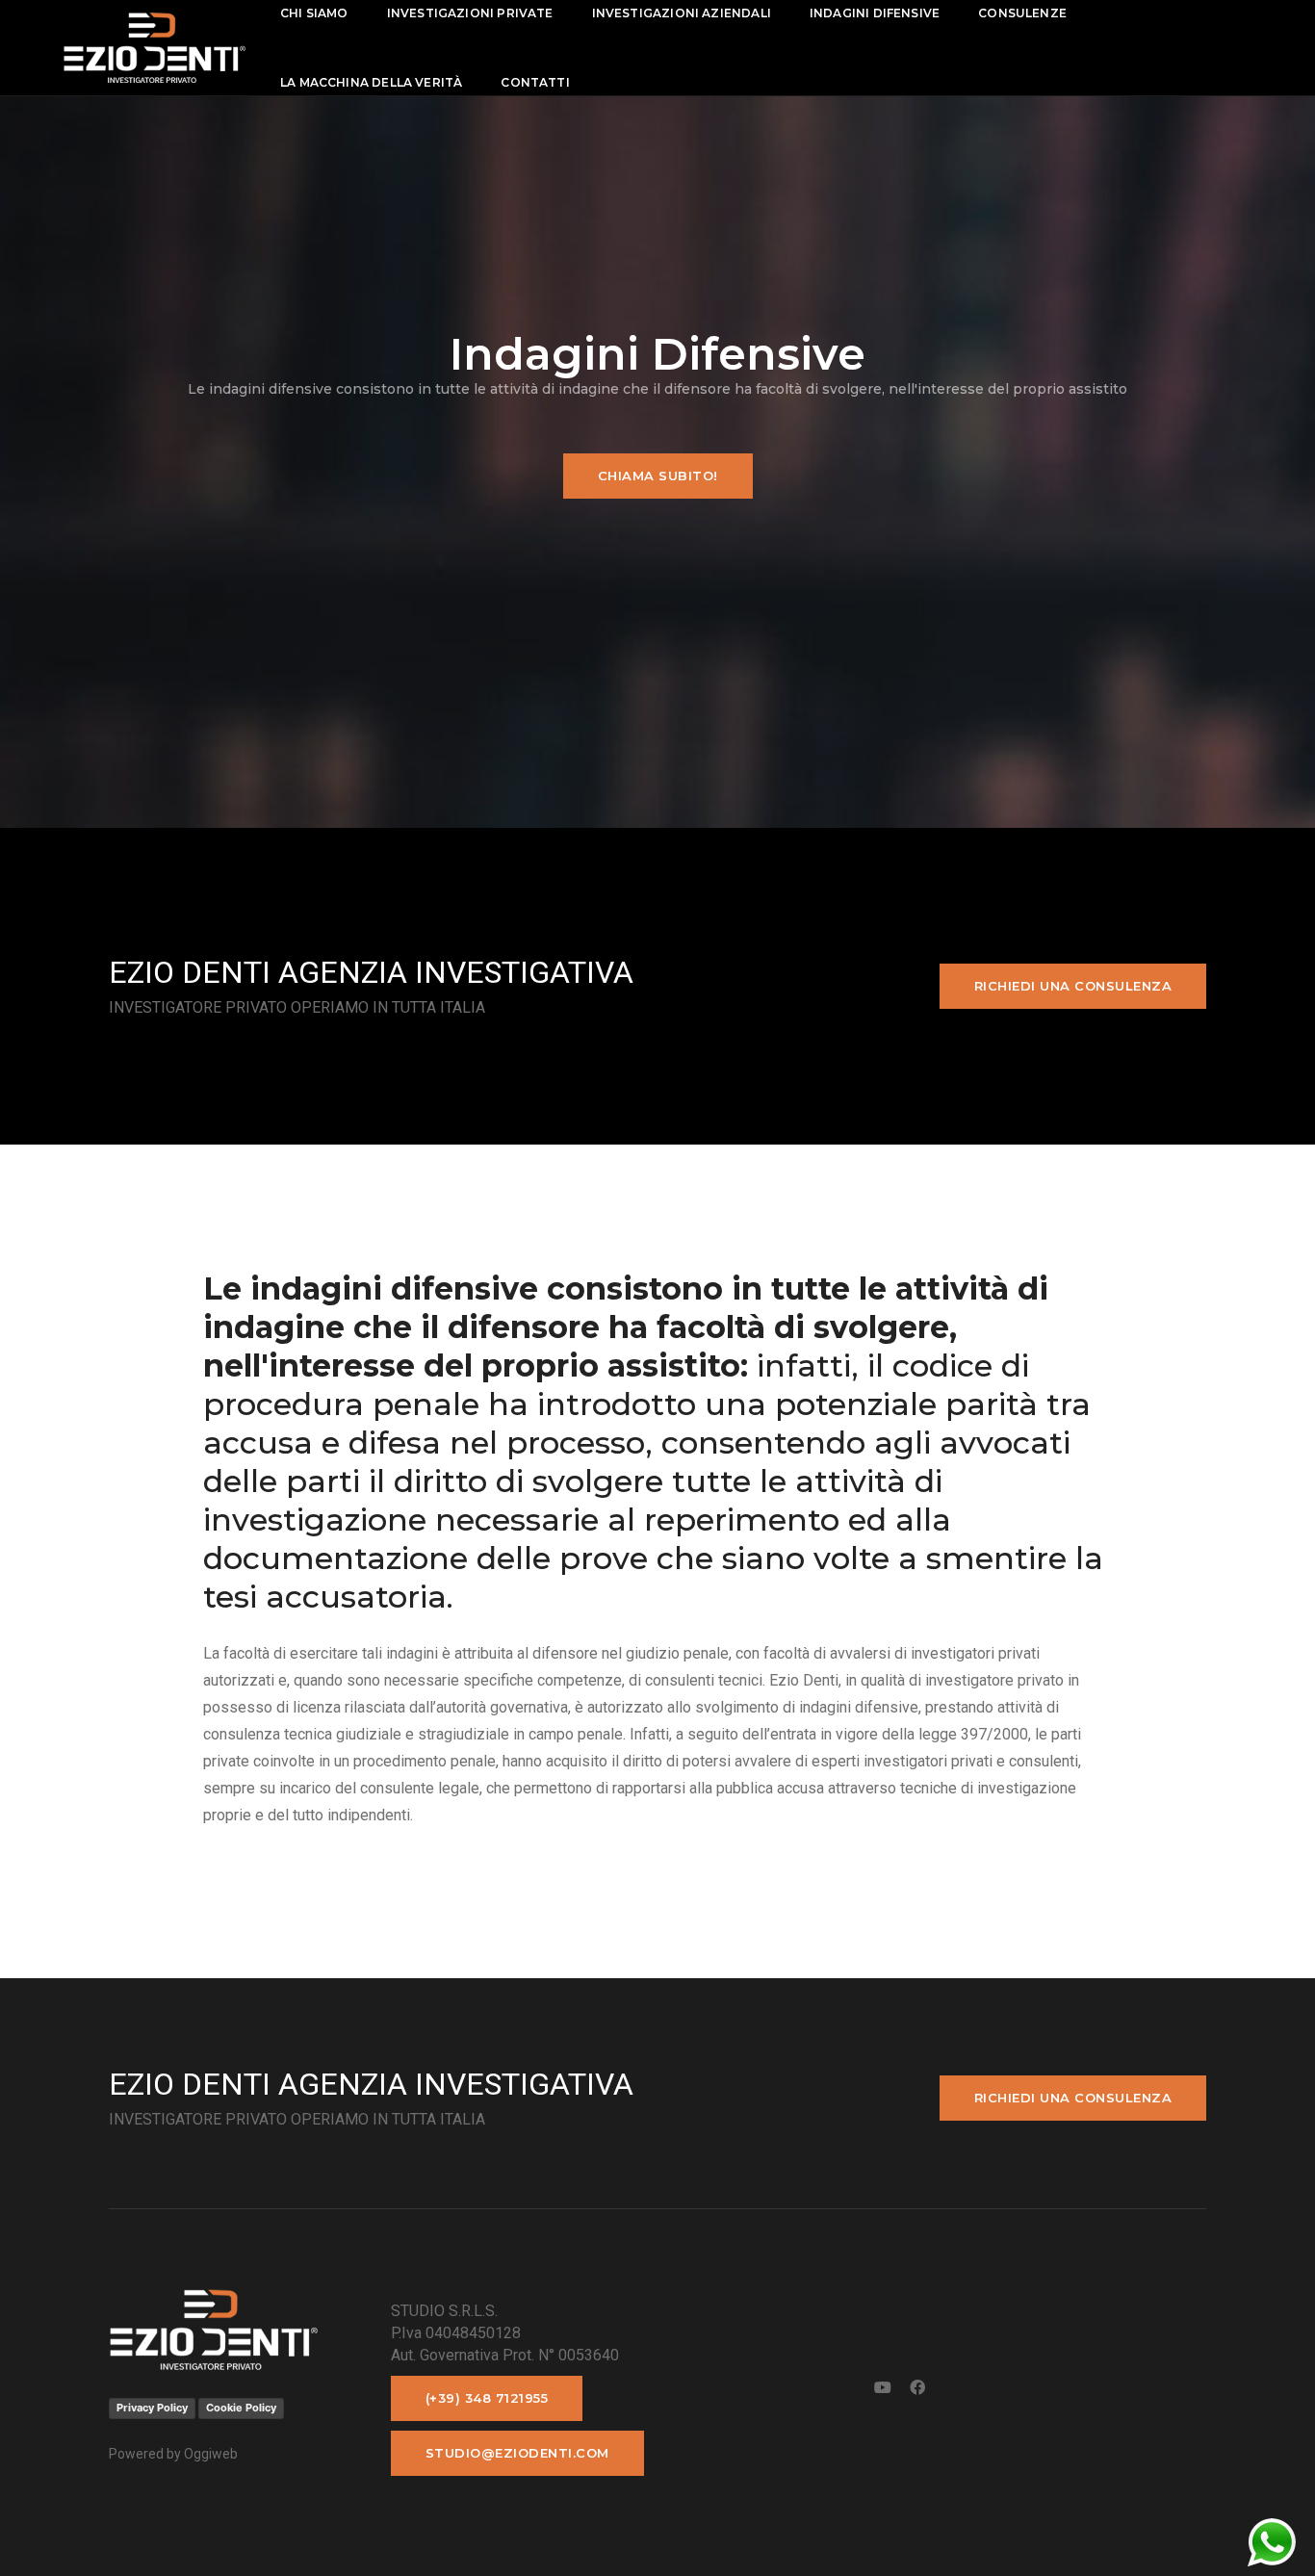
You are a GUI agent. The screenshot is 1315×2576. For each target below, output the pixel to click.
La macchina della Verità (371, 82)
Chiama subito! (658, 476)
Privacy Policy (152, 2408)
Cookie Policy (241, 2408)
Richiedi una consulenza (1073, 986)
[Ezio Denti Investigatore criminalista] (155, 48)
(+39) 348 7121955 (487, 2398)
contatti (535, 82)
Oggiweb (211, 2454)
